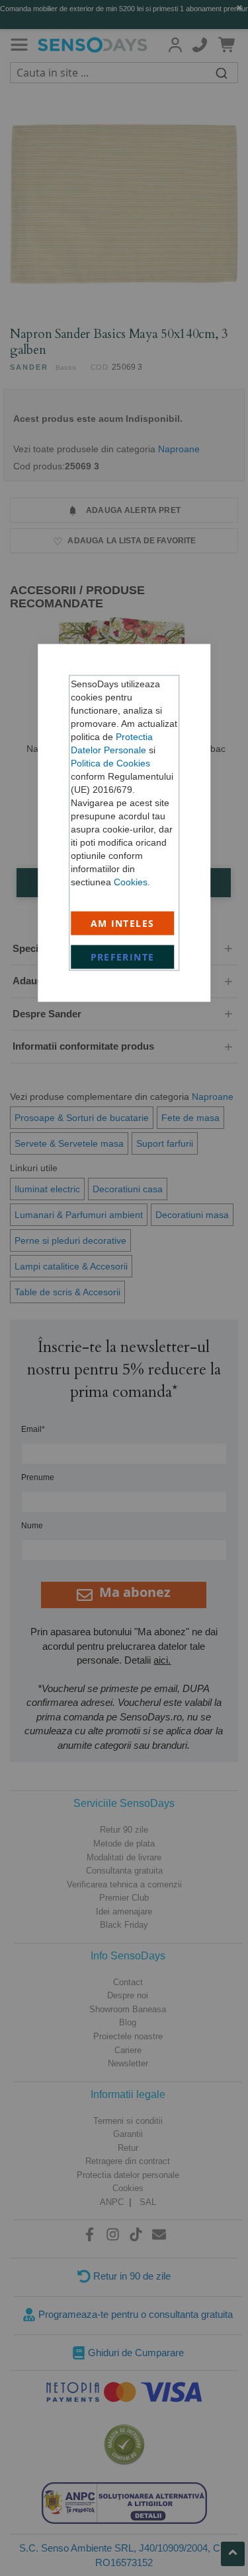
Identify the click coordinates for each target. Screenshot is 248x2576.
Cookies (131, 882)
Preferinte (123, 957)
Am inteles (123, 923)
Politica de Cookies (110, 763)
